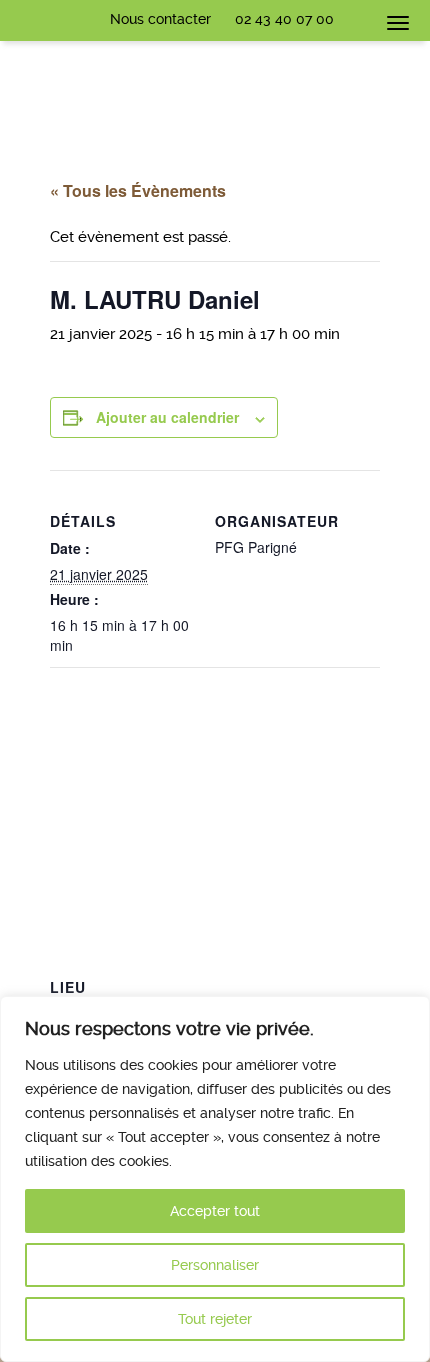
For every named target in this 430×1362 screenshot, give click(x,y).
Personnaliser (215, 1265)
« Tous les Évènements (138, 190)
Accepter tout (215, 1211)
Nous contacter (160, 19)
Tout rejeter (215, 1319)
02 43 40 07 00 (284, 19)
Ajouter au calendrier (167, 417)
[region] (215, 1179)
